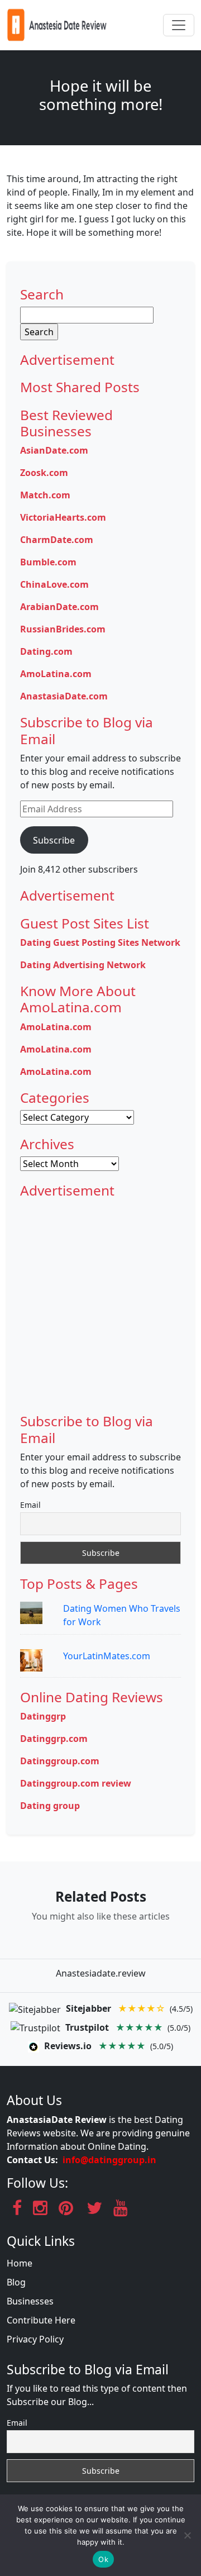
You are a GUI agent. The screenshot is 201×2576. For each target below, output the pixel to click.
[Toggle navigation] (179, 25)
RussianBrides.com (63, 629)
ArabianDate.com (59, 607)
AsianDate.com (54, 450)
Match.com (45, 495)
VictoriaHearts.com (63, 517)
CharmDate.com (57, 540)
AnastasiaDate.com (64, 696)
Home (20, 2263)
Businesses (30, 2301)
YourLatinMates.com (107, 1656)
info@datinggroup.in (109, 2160)
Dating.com (46, 651)
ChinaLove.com (54, 584)
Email (30, 1505)
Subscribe (54, 840)
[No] (187, 2535)
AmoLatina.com (56, 674)
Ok (103, 2559)
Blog (16, 2282)
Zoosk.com (44, 473)
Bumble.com (48, 562)
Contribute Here (41, 2320)
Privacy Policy (35, 2339)
